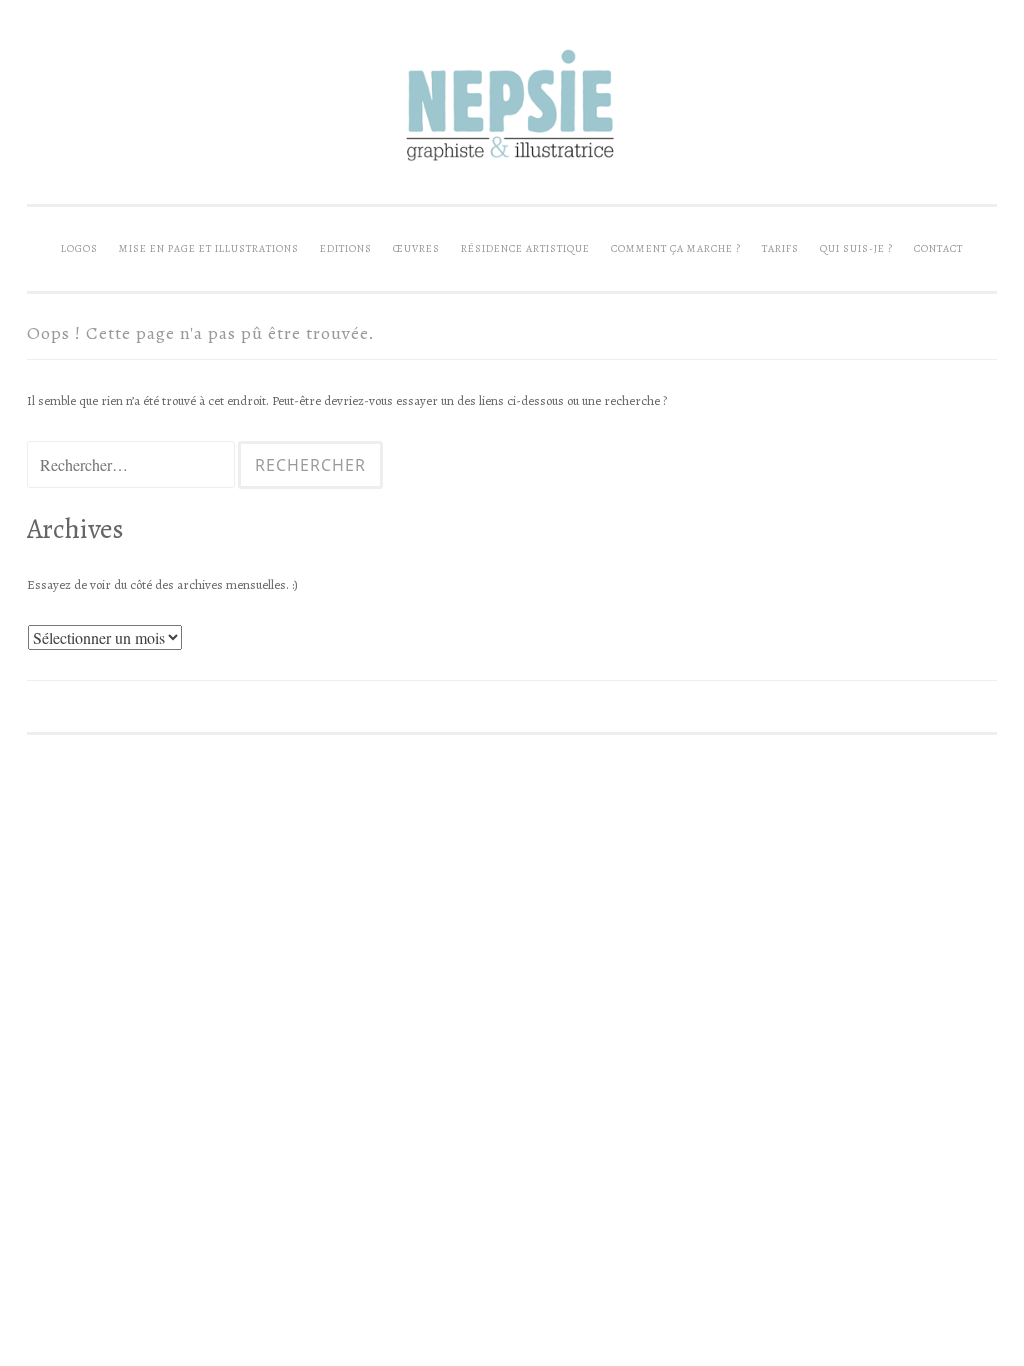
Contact (938, 248)
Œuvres (416, 248)
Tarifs (780, 248)
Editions (346, 248)
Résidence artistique (525, 248)
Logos (79, 248)
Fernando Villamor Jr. (223, 775)
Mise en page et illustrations (209, 248)
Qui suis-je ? (856, 248)
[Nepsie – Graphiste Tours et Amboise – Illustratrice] (512, 163)
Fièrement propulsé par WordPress (134, 757)
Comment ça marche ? (676, 248)
